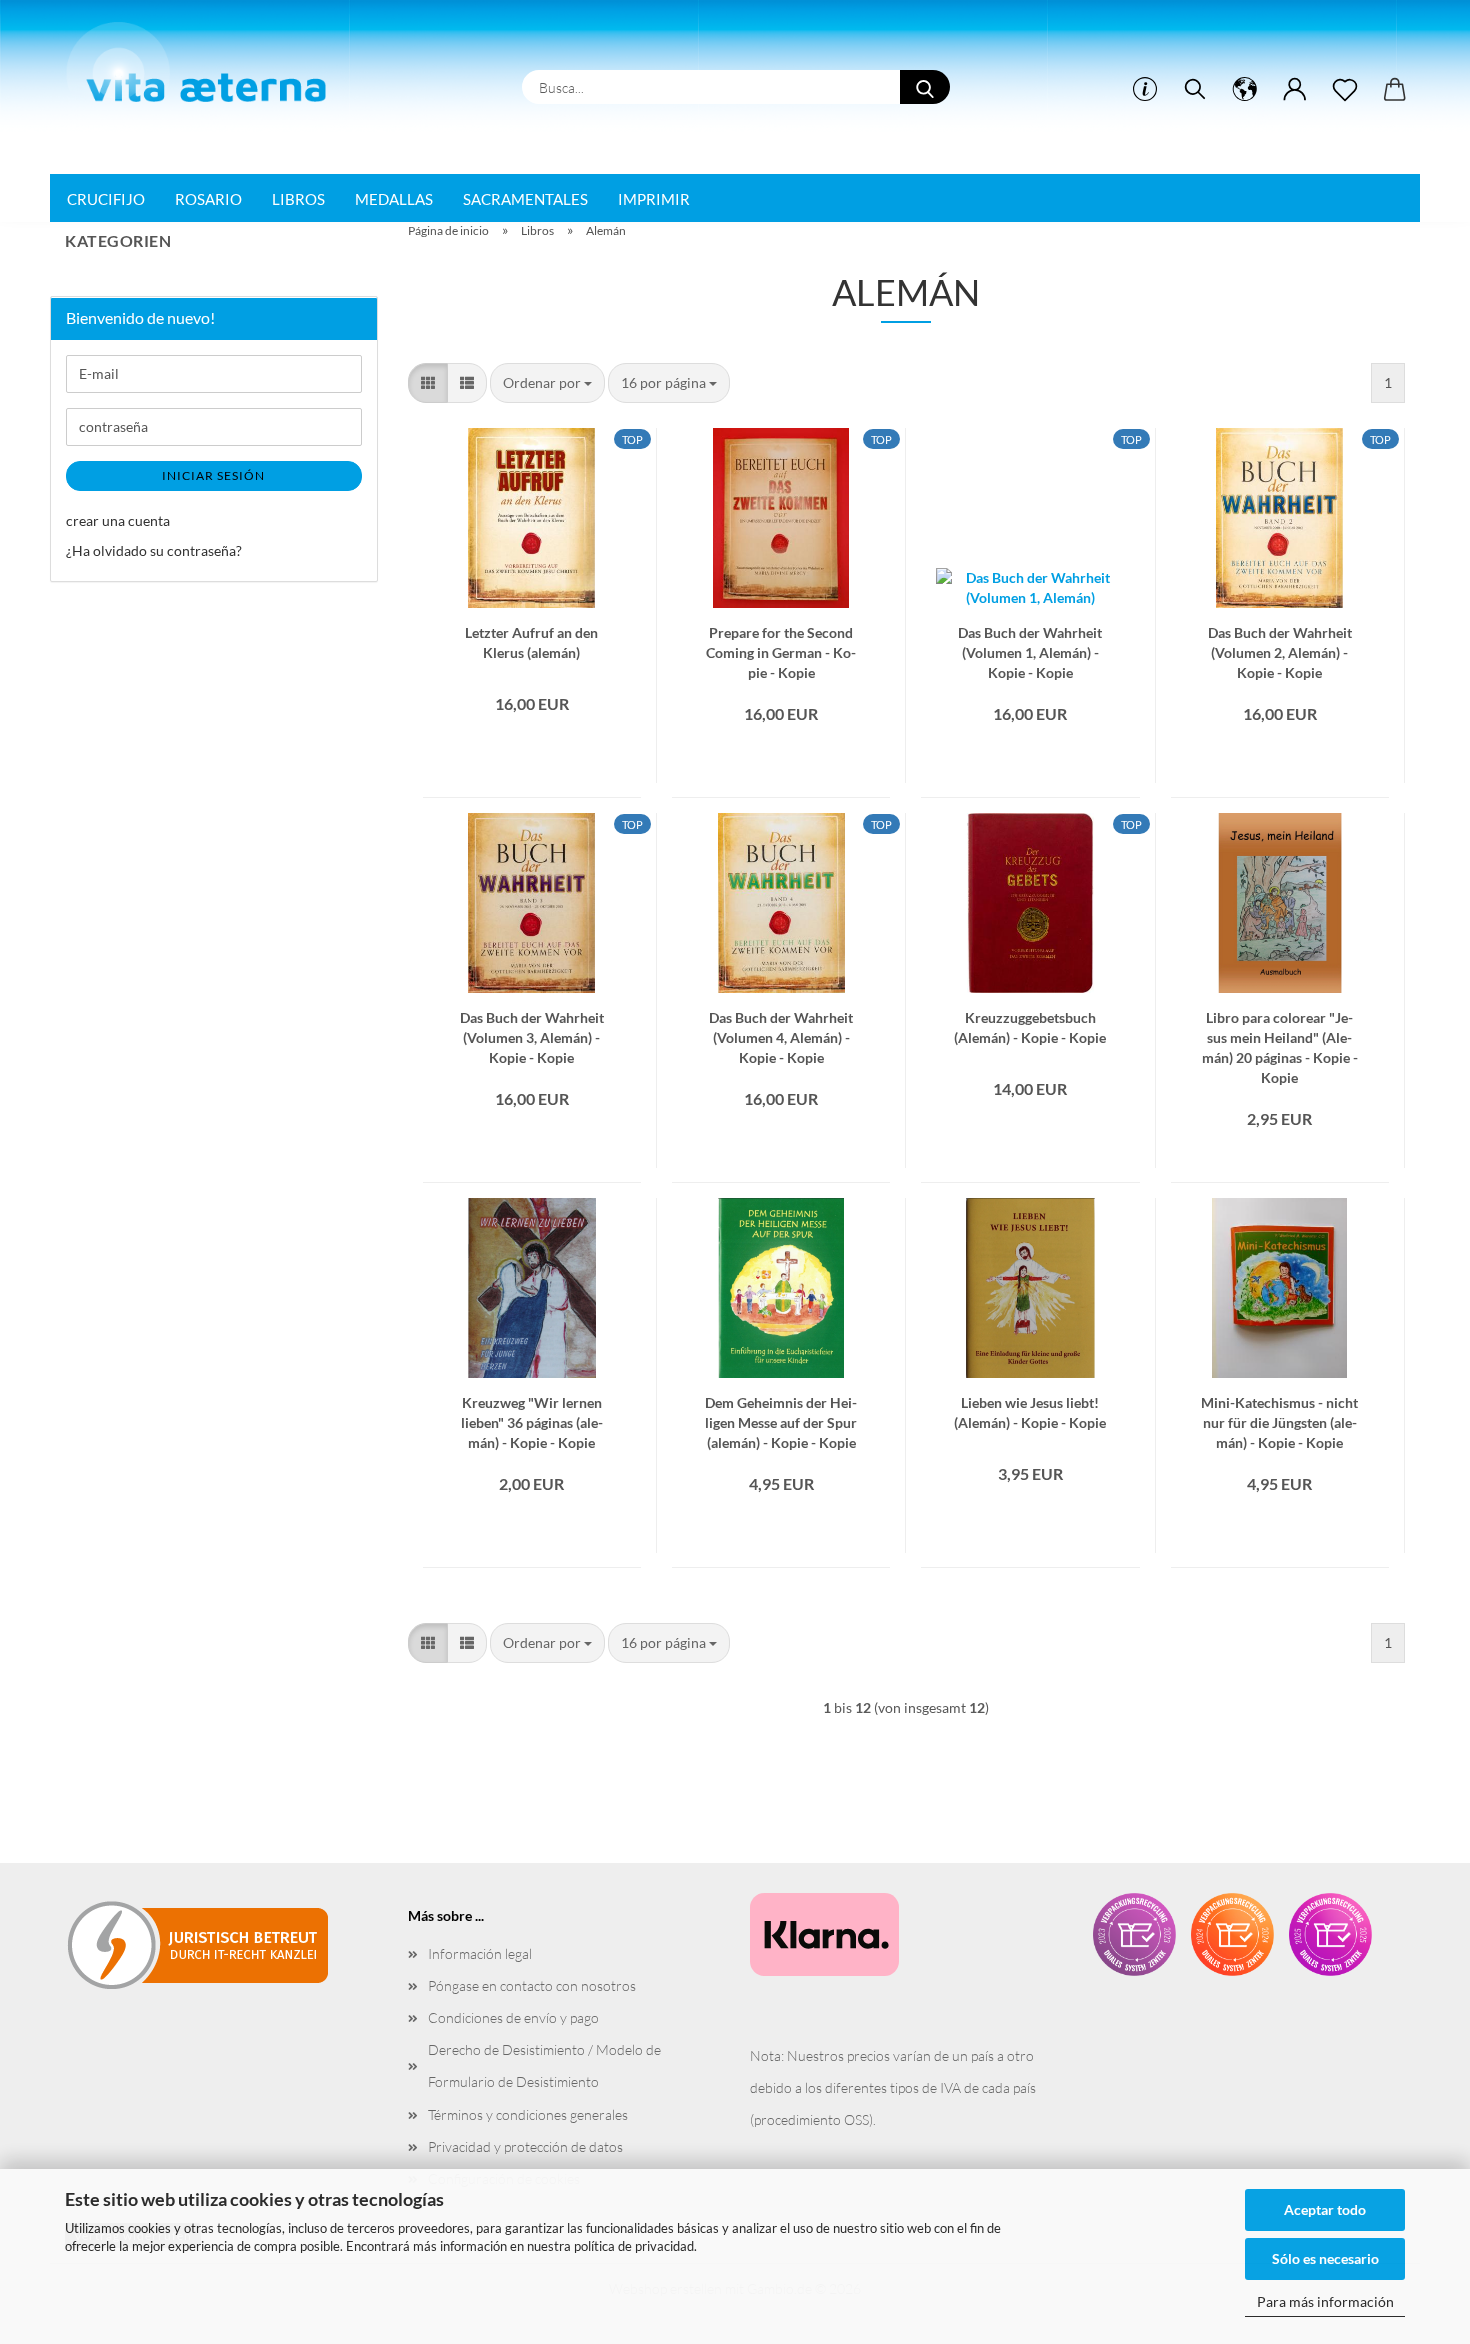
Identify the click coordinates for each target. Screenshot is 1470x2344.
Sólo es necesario (1325, 2258)
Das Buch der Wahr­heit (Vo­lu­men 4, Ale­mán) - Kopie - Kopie (781, 1026)
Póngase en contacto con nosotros (532, 1985)
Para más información (1325, 2301)
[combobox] (547, 383)
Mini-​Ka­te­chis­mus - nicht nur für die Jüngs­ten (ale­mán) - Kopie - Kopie (1279, 1411)
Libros (298, 199)
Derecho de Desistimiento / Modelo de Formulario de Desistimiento (544, 2065)
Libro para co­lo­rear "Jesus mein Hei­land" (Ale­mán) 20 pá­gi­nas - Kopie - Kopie (1280, 1026)
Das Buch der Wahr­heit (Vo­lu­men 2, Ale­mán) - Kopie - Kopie (1280, 641)
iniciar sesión (213, 475)
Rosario (208, 199)
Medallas (394, 199)
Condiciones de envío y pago (513, 2017)
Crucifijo (106, 199)
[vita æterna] (206, 69)
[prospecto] (1345, 90)
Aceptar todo (1325, 2209)
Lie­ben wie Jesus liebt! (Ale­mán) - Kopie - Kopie (1030, 1411)
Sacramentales (525, 199)
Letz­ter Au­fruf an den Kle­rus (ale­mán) (531, 641)
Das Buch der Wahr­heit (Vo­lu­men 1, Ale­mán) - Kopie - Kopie (1030, 641)
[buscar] (1195, 90)
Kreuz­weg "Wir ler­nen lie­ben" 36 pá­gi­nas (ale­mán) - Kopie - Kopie (532, 1411)
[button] (1245, 90)
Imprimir (654, 199)
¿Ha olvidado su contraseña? (154, 550)
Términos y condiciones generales (528, 2114)
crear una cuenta (118, 520)
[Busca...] (925, 87)
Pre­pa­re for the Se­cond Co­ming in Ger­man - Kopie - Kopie (781, 641)
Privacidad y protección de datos (525, 2146)
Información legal (480, 1953)
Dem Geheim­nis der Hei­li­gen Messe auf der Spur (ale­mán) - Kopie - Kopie (781, 1411)
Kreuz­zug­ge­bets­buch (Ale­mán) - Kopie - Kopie (1030, 1026)
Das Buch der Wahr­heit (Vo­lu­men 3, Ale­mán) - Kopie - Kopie (532, 1026)
